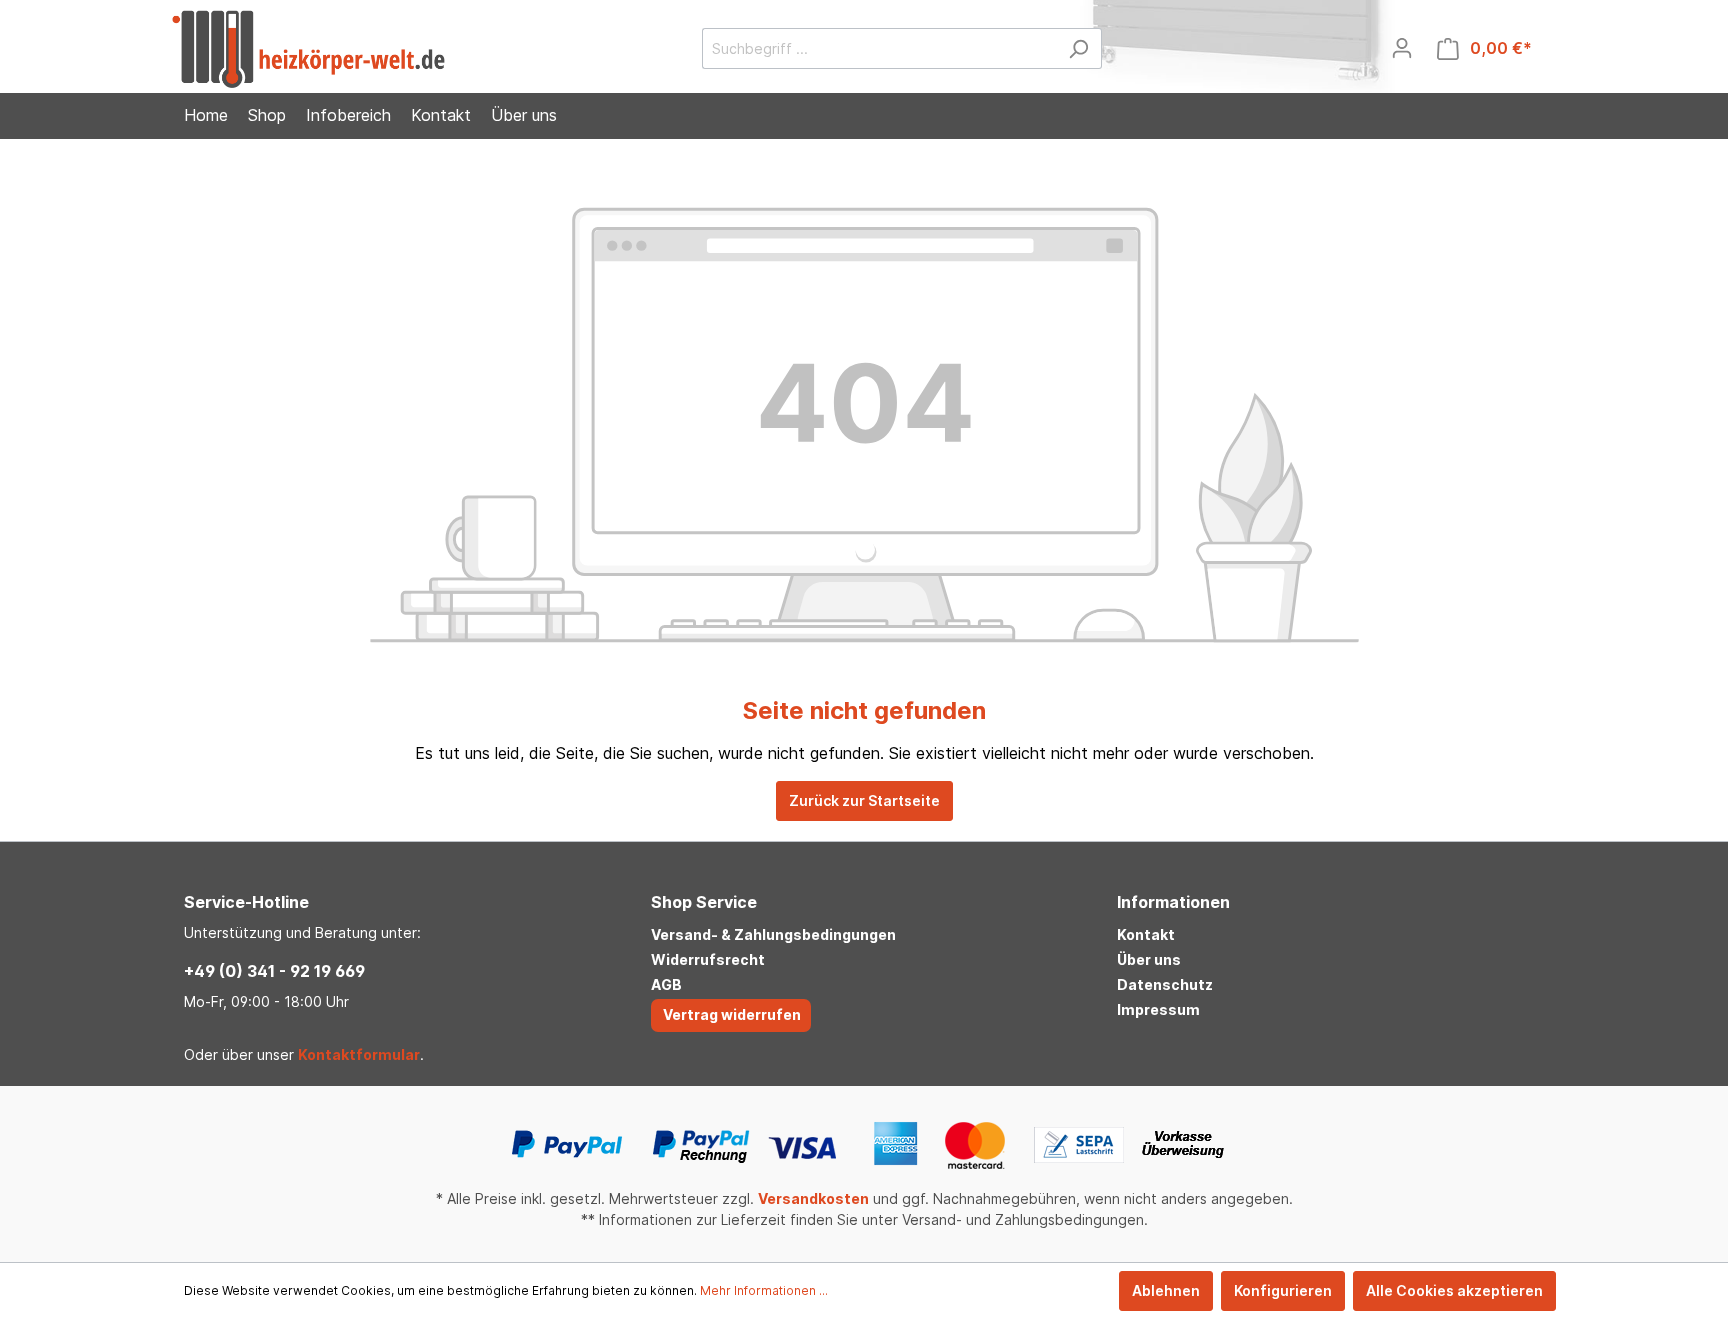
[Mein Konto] (1402, 48)
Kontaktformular (359, 1054)
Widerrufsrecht (708, 959)
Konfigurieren (1283, 1290)
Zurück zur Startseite (864, 800)
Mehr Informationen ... (764, 1290)
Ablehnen (1166, 1290)
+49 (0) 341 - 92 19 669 (274, 971)
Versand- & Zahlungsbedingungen (773, 934)
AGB (666, 984)
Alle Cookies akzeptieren (1454, 1290)
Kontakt (1146, 934)
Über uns (1149, 959)
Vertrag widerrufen (732, 1014)
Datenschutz (1165, 984)
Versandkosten (813, 1198)
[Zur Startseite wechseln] (308, 49)
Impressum (1158, 1009)
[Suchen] (1078, 48)
